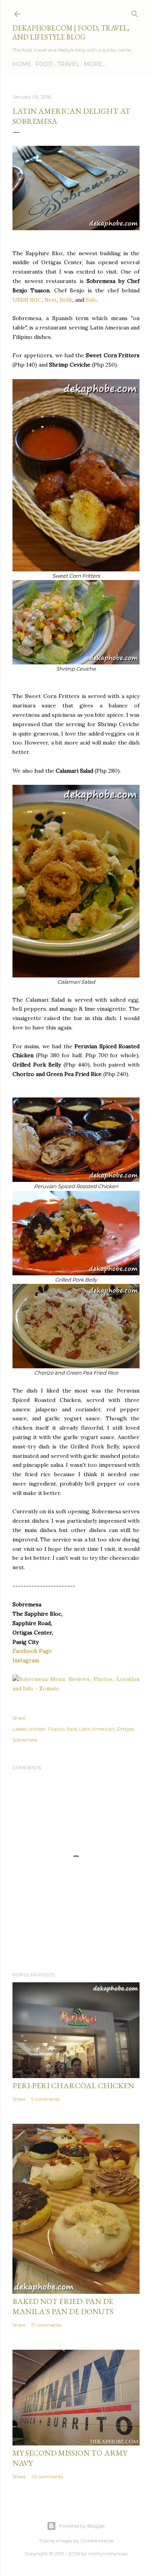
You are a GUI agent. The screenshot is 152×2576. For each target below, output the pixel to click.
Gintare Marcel (97, 2541)
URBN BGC (27, 300)
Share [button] (19, 1718)
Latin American (97, 1729)
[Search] (135, 12)
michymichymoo (108, 2554)
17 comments (46, 2325)
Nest (51, 300)
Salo (91, 300)
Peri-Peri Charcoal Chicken (73, 2086)
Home (22, 64)
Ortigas (125, 1729)
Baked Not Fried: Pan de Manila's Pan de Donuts (63, 2306)
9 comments (45, 2099)
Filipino (57, 1729)
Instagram (26, 1660)
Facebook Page (32, 1651)
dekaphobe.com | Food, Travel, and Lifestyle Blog (71, 32)
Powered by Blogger (82, 2526)
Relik (66, 300)
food (72, 1729)
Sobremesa (25, 1740)
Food (44, 64)
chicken (37, 1729)
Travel (68, 64)
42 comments (47, 2477)
